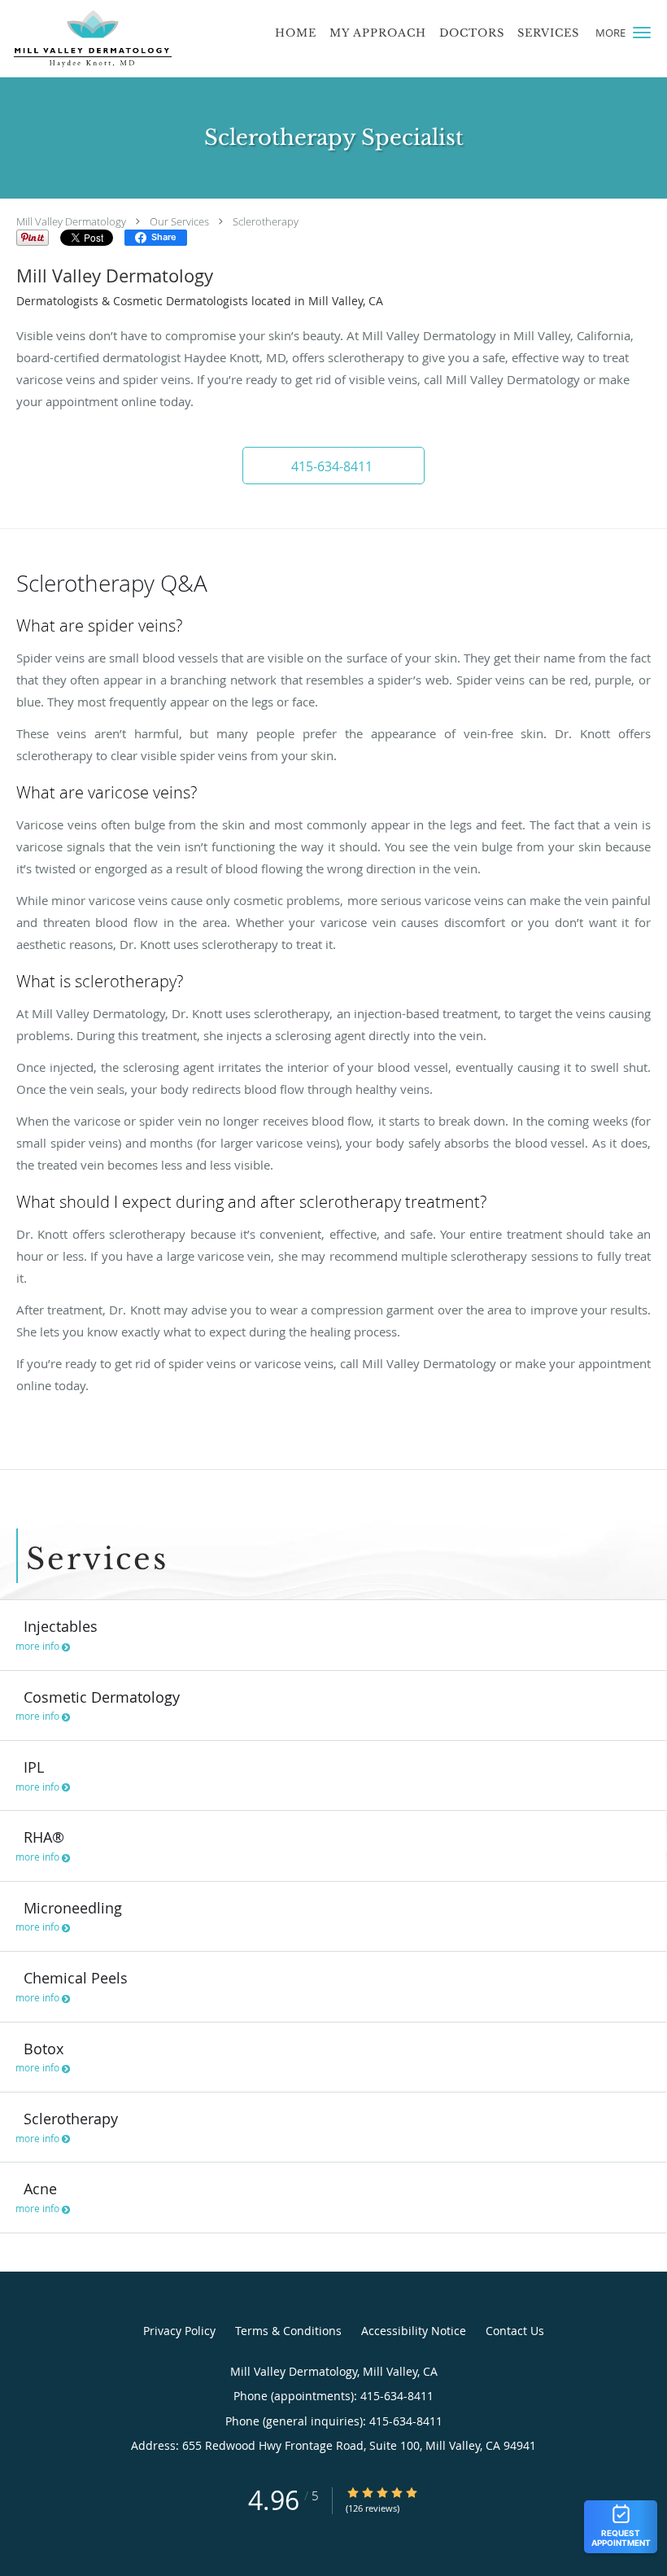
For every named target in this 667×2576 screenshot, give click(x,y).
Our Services (179, 221)
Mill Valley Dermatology (71, 221)
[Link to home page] (89, 39)
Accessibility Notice (414, 2331)
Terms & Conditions (288, 2331)
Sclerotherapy (266, 221)
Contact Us (515, 2331)
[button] (642, 33)
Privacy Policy (179, 2331)
